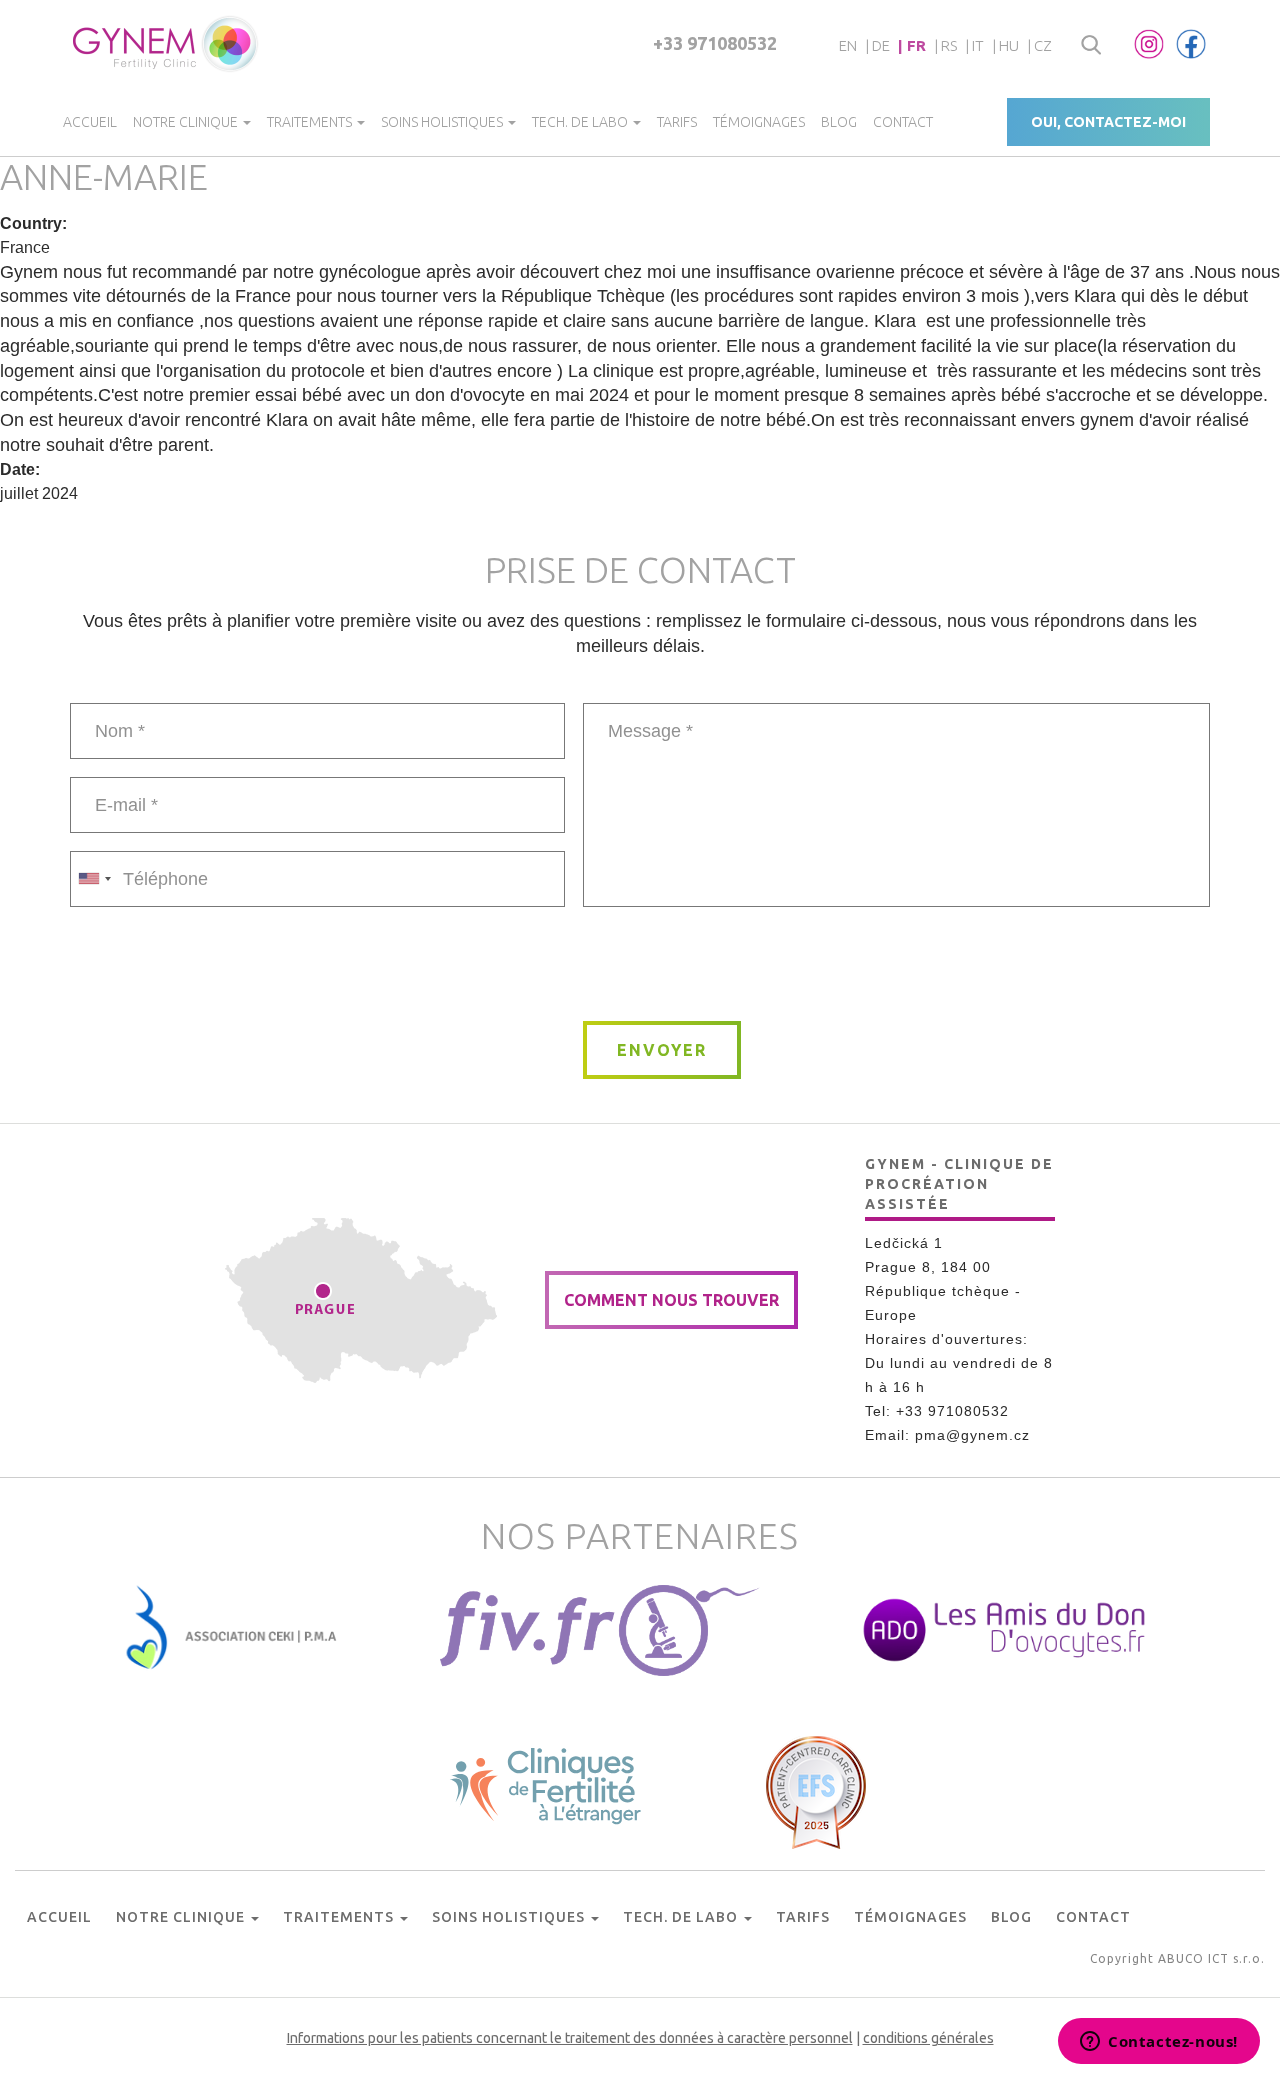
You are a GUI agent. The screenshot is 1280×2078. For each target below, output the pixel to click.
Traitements (311, 122)
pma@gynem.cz (972, 1435)
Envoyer (662, 1050)
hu (1009, 45)
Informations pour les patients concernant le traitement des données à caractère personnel (570, 2038)
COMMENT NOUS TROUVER (671, 1300)
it (978, 45)
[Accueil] (166, 44)
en (848, 45)
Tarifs (677, 122)
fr (916, 45)
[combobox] (94, 879)
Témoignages (759, 122)
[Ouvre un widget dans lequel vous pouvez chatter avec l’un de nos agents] (1159, 2043)
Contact (903, 122)
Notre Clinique (187, 122)
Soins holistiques (443, 122)
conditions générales (928, 2038)
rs (949, 45)
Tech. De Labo (581, 122)
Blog (839, 122)
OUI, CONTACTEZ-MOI (1108, 122)
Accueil (90, 122)
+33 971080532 (715, 43)
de (881, 45)
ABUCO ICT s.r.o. (1211, 1958)
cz (1043, 45)
